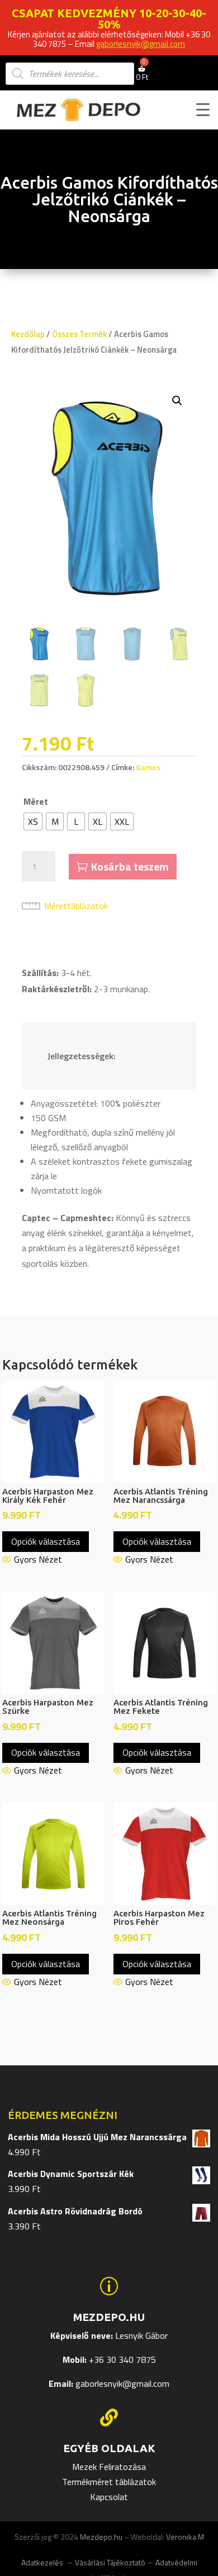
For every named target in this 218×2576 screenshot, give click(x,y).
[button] (177, 401)
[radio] (33, 821)
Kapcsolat (109, 2497)
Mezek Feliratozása (109, 2467)
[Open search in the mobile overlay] (70, 74)
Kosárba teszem (130, 866)
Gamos (148, 767)
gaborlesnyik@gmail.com (141, 44)
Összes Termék (79, 334)
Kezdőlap (28, 334)
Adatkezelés (43, 2562)
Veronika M (185, 2537)
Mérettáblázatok (76, 906)
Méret (36, 801)
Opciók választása (46, 1541)
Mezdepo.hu (101, 2537)
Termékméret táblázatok (109, 2482)
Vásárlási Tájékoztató (110, 2562)
